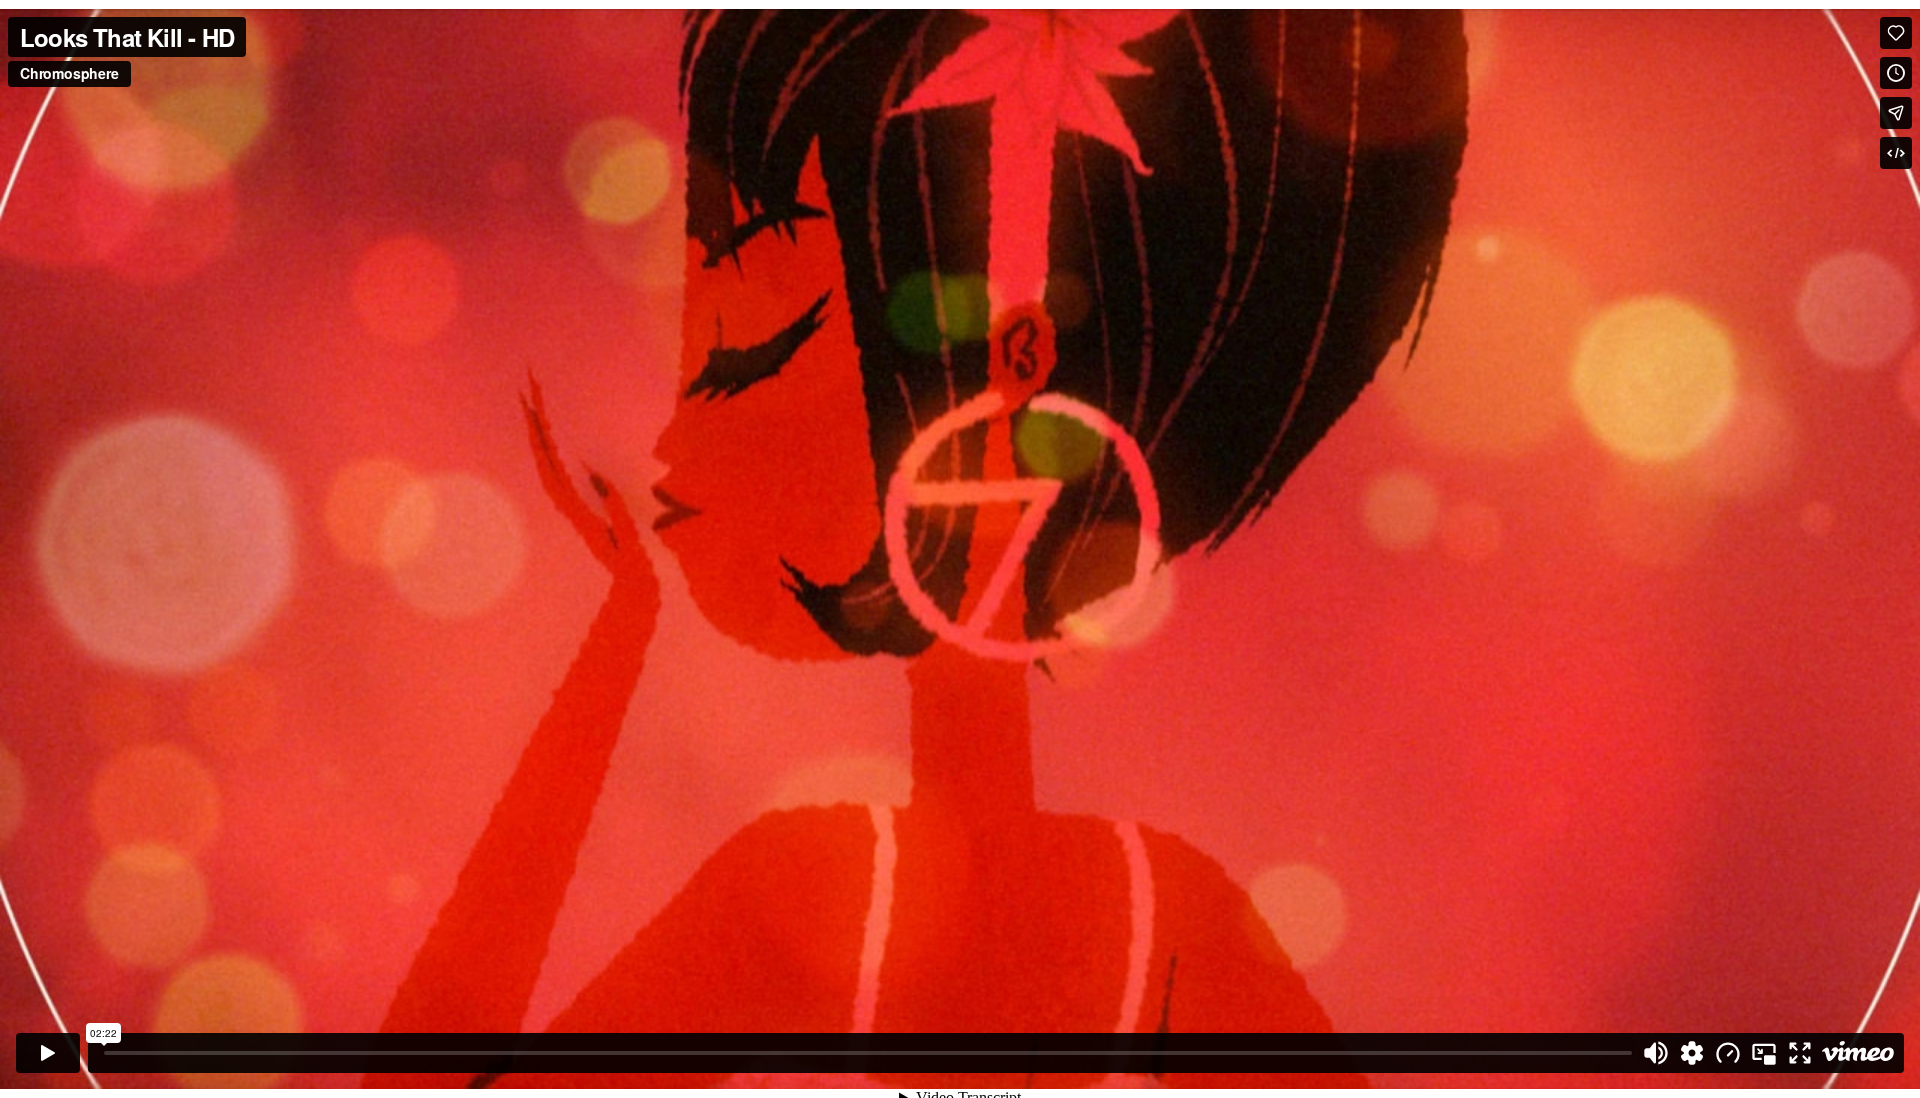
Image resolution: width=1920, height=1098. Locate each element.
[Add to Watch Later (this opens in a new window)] (1896, 73)
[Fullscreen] (1800, 1053)
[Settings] (1692, 1053)
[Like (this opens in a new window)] (1896, 33)
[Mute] (1656, 1053)
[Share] (1896, 113)
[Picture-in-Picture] (1764, 1053)
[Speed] (1728, 1053)
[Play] (48, 1053)
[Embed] (1896, 153)
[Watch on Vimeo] (1858, 1053)
